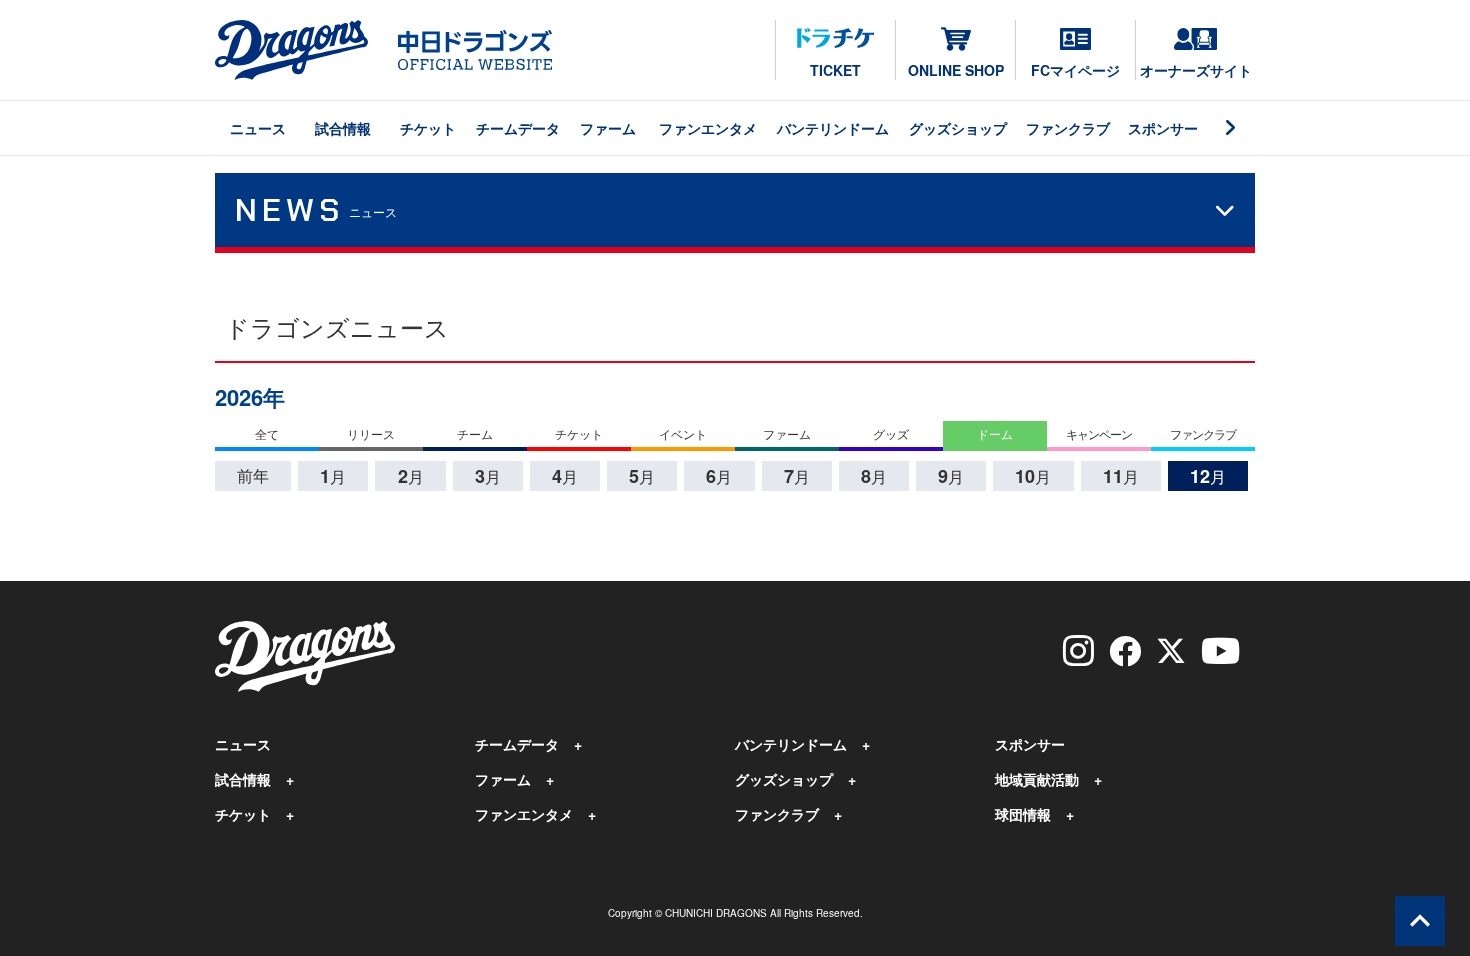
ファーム (608, 128)
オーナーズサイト (1196, 70)
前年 (253, 475)
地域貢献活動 (1037, 779)
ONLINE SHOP (956, 70)
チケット (428, 128)
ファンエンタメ (708, 128)
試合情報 (343, 128)
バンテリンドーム (833, 128)
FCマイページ (1075, 70)
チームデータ (518, 128)
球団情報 (1023, 814)
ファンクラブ (1068, 128)
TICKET (835, 70)
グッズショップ (958, 128)
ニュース (258, 128)
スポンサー (1163, 128)
